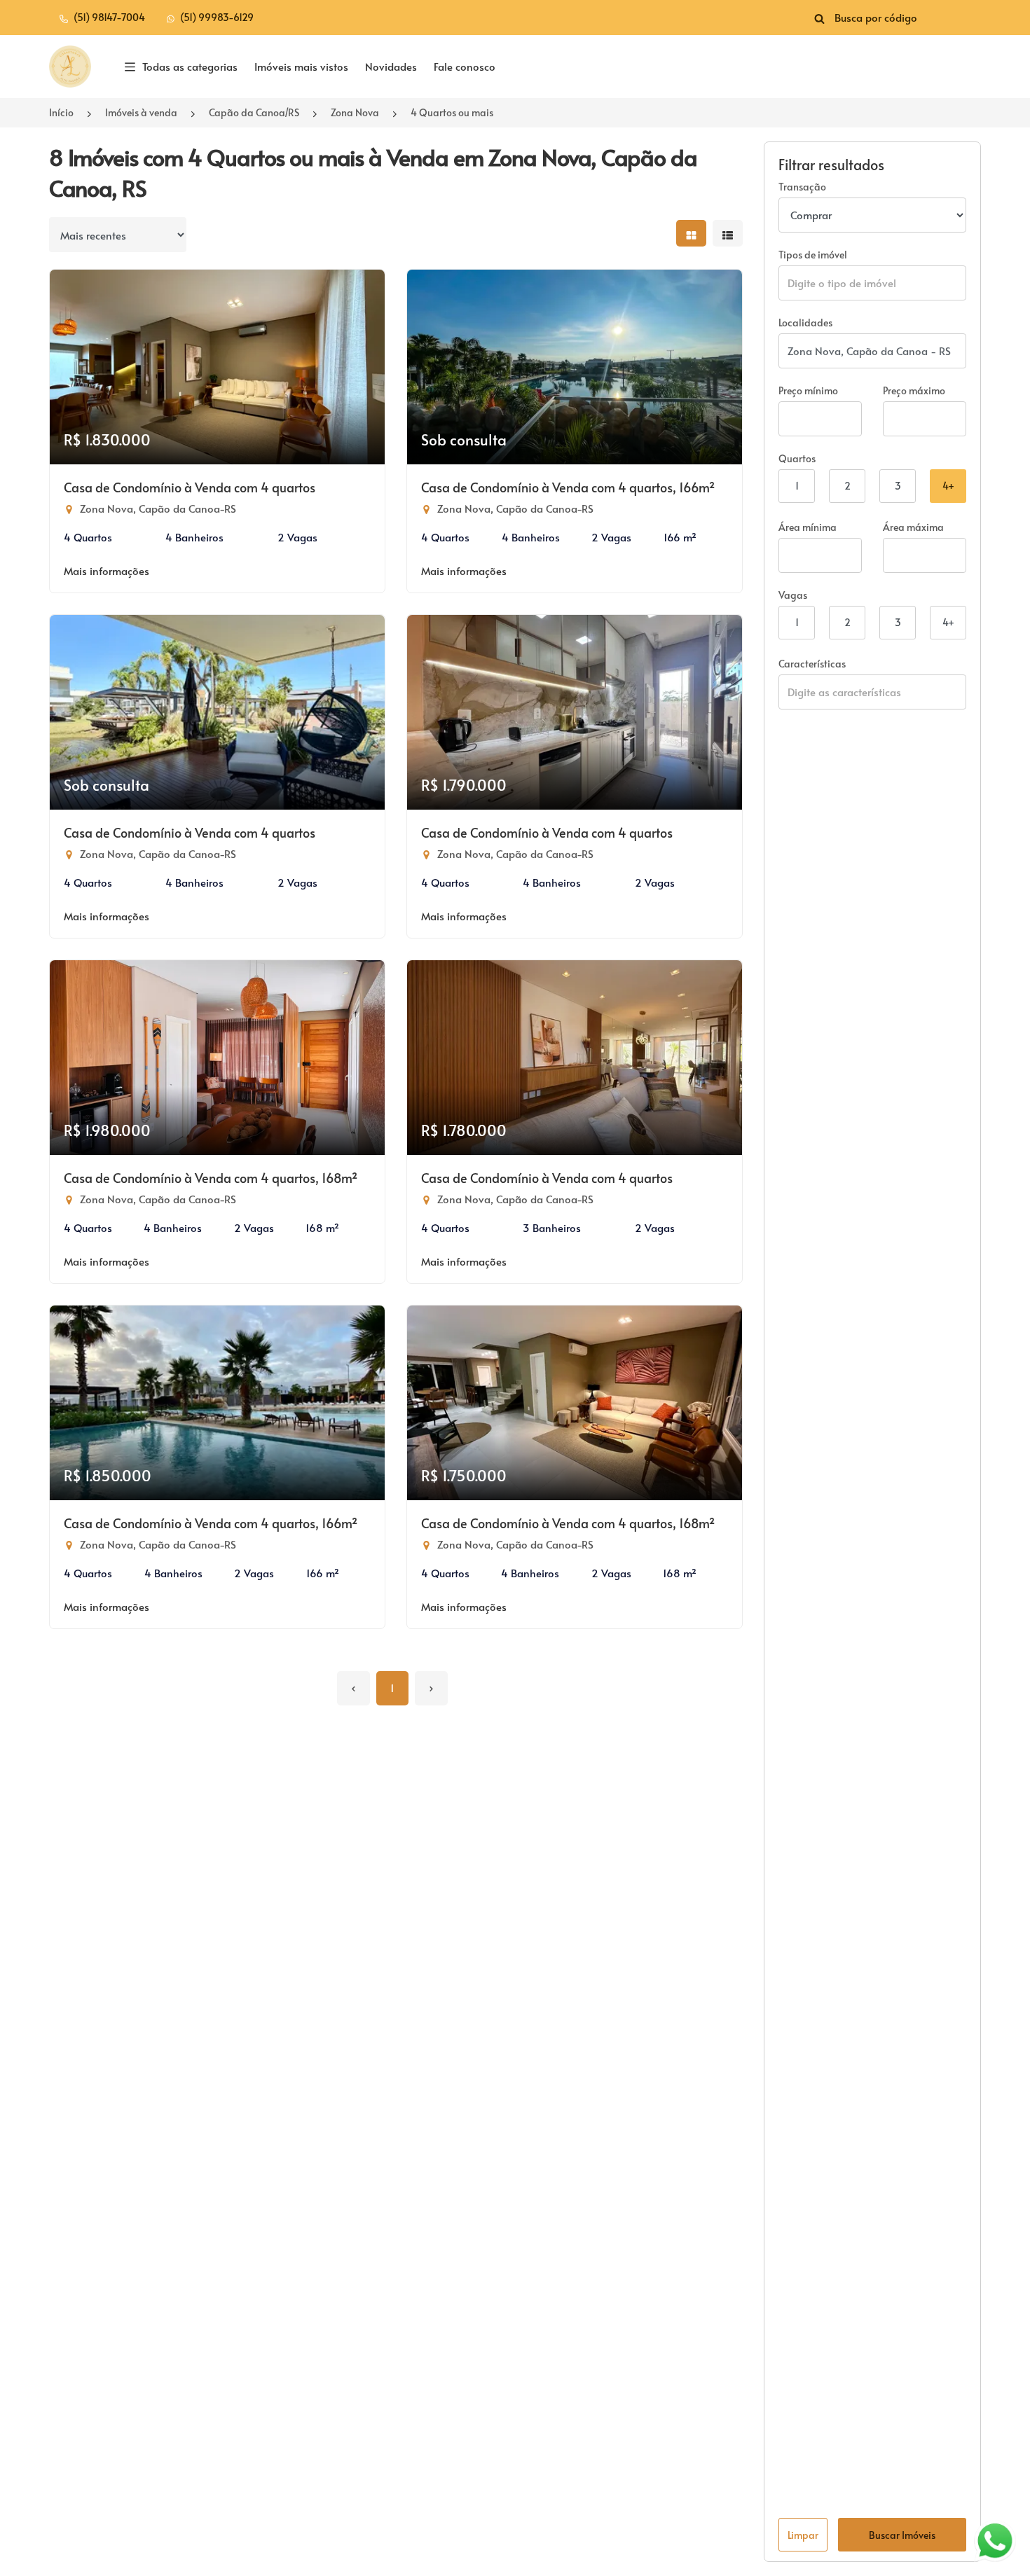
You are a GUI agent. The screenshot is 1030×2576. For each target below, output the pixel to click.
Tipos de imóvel (813, 255)
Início (61, 112)
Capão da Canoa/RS (254, 112)
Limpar (803, 2535)
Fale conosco (465, 66)
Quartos (797, 458)
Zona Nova (355, 112)
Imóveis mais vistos (301, 66)
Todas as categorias (190, 66)
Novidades (391, 66)
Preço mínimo (808, 390)
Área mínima (808, 527)
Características (812, 664)
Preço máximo (914, 390)
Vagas (793, 595)
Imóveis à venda (141, 112)
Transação (802, 187)
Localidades (805, 323)
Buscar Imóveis (902, 2535)
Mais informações (107, 570)
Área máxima (913, 527)
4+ (948, 486)
